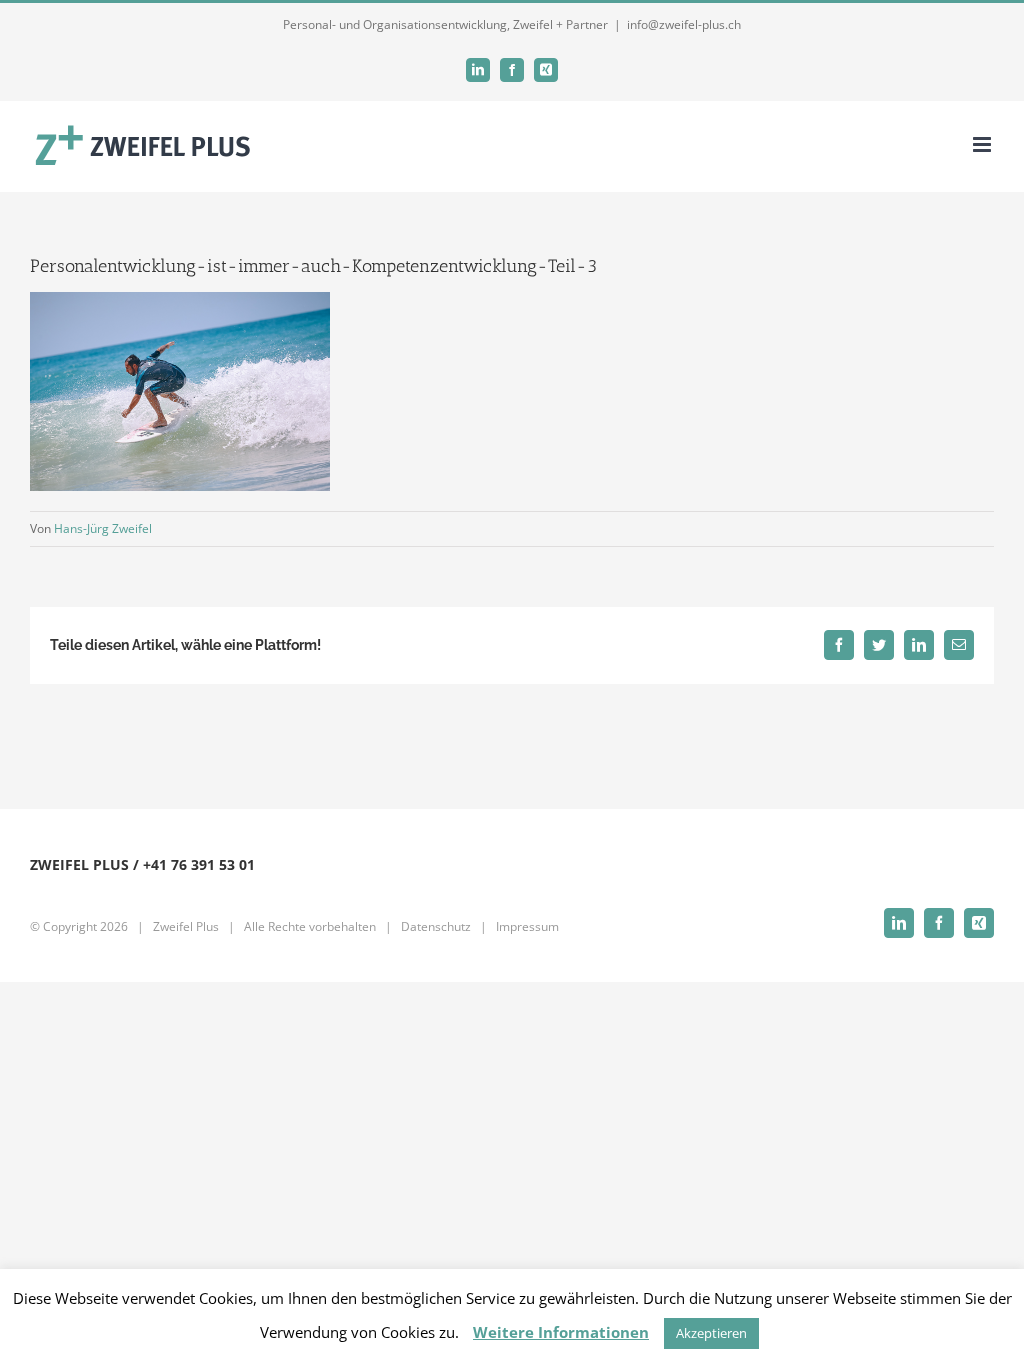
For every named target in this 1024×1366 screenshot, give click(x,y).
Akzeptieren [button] (711, 1333)
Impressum (527, 926)
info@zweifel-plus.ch (684, 24)
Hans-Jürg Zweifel (103, 528)
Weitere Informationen (561, 1332)
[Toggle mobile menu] (983, 144)
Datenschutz (436, 926)
